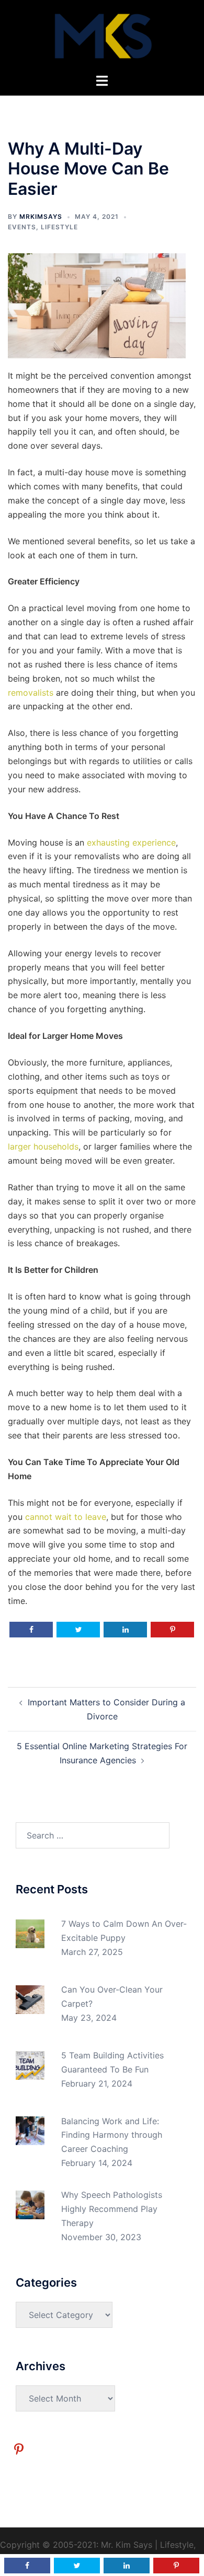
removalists (31, 693)
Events (22, 227)
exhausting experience (131, 842)
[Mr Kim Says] (102, 36)
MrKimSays (41, 216)
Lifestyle (59, 227)
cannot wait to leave (66, 1517)
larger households (43, 1146)
